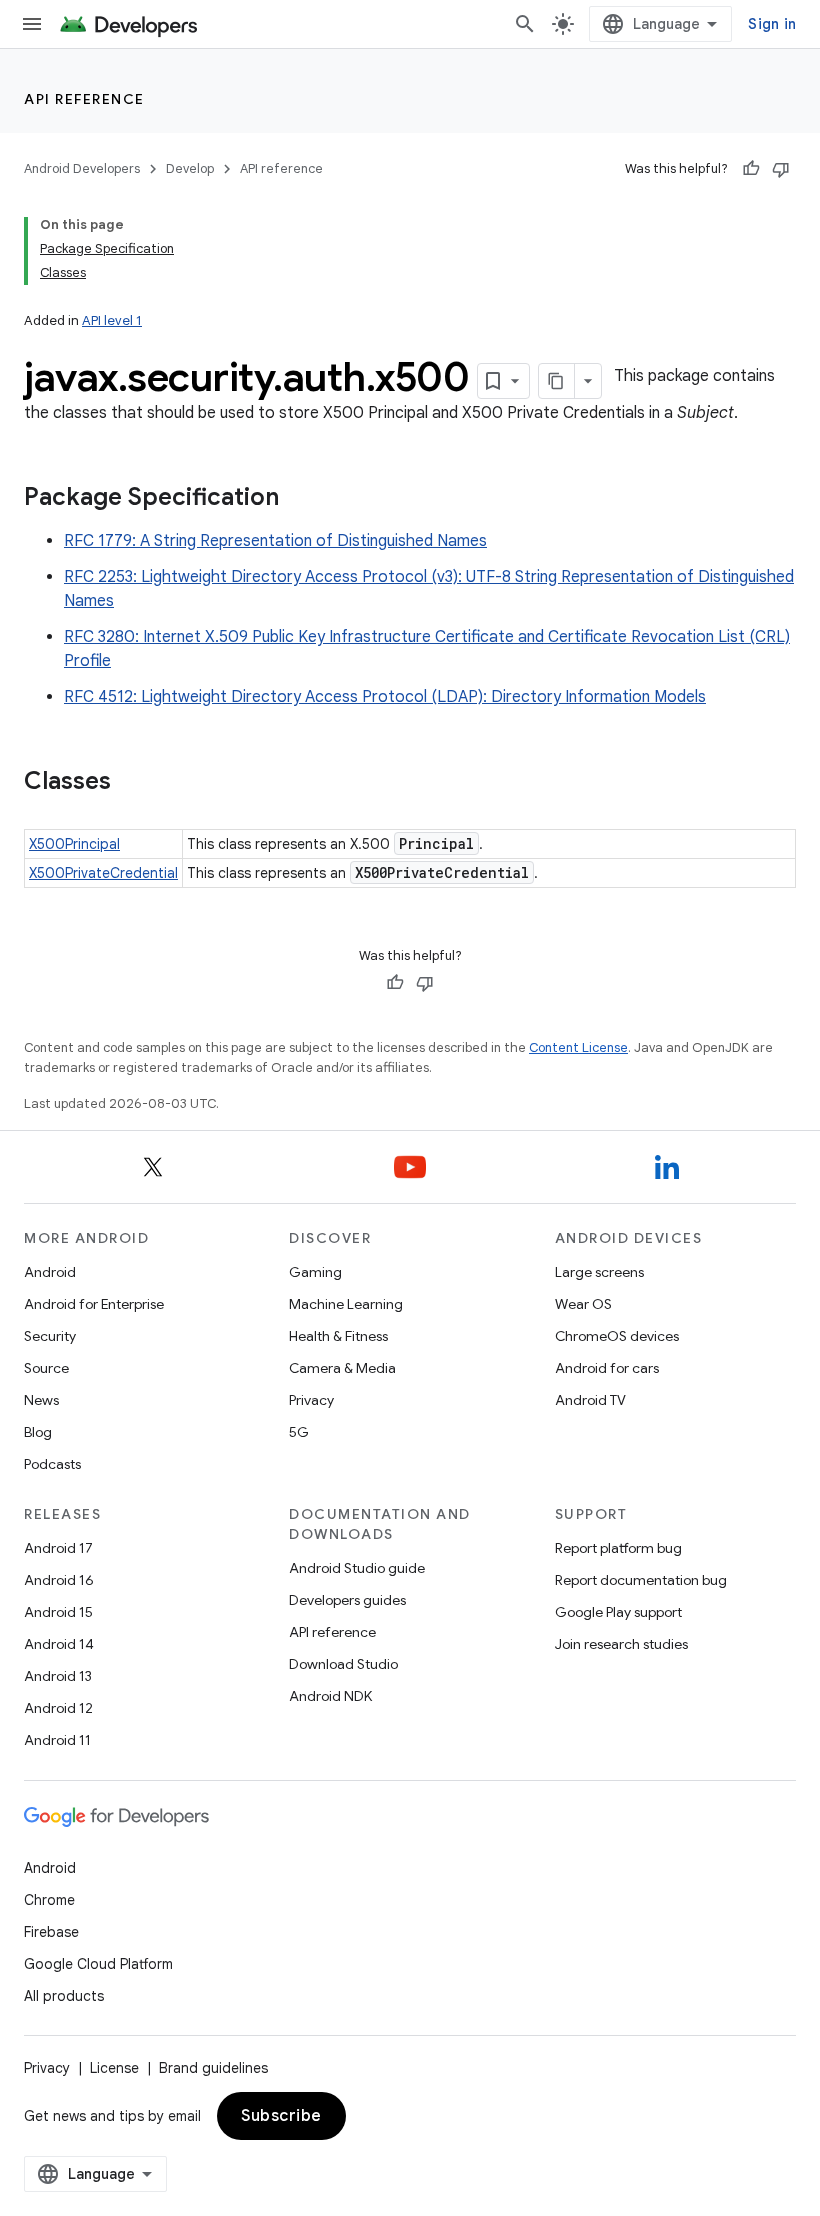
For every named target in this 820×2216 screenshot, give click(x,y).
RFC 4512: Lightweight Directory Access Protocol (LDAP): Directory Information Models (385, 697)
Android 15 (58, 1612)
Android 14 (59, 1644)
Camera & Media (342, 1368)
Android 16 (59, 1580)
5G (299, 1432)
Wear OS (583, 1304)
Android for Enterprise (94, 1304)
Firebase (51, 1932)
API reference (84, 99)
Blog (38, 1432)
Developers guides (347, 1600)
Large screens (599, 1272)
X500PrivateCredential (103, 873)
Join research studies (621, 1644)
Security (50, 1336)
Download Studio (343, 1664)
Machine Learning (346, 1304)
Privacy (311, 1400)
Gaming (315, 1272)
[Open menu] (32, 24)
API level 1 (112, 320)
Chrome (49, 1900)
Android (50, 1272)
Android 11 (57, 1740)
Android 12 (58, 1708)
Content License (578, 1047)
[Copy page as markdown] (557, 381)
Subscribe (281, 2116)
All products (64, 1996)
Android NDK (330, 1696)
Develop (190, 168)
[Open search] (525, 24)
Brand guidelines (213, 2068)
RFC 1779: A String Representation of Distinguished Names (275, 541)
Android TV (590, 1400)
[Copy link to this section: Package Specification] (299, 499)
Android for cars (607, 1368)
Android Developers (82, 168)
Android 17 (58, 1548)
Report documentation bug (641, 1580)
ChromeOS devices (617, 1336)
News (41, 1400)
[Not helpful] (781, 169)
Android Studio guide (357, 1568)
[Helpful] (751, 169)
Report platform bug (618, 1548)
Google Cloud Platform (98, 1964)
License (114, 2068)
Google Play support (618, 1612)
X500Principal (74, 844)
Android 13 (58, 1676)
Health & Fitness (338, 1336)
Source (46, 1368)
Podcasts (52, 1464)
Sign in (772, 24)
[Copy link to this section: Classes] (131, 783)
